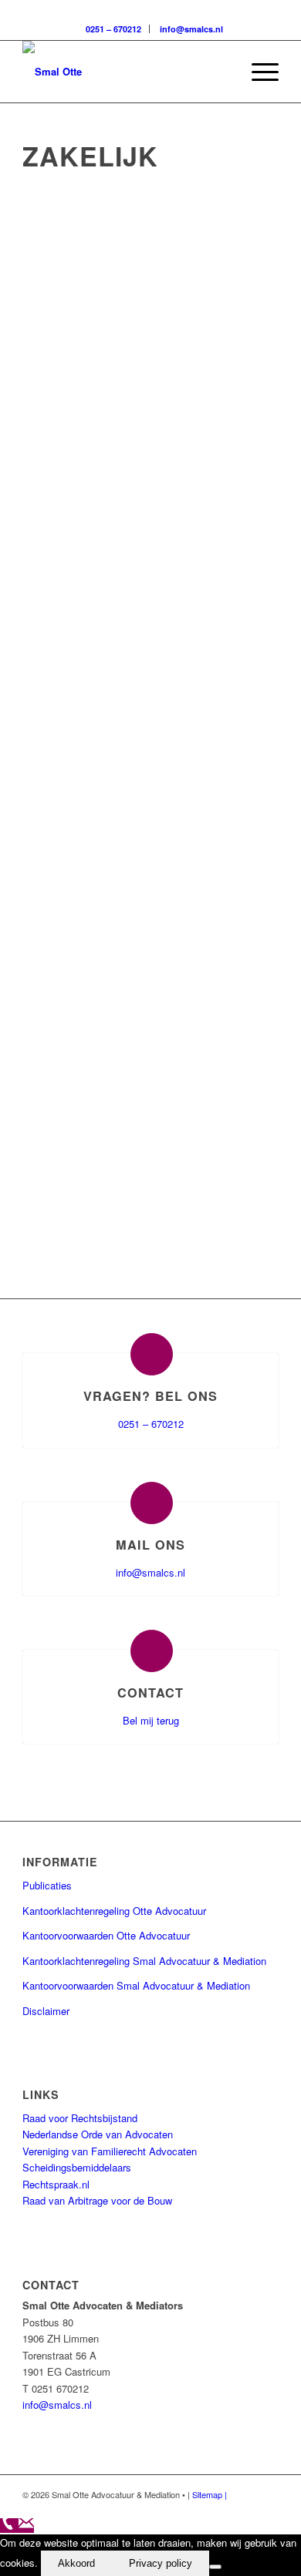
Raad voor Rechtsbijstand (80, 2118)
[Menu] (257, 72)
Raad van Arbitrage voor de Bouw (97, 2200)
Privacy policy (161, 2563)
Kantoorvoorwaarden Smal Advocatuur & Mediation (136, 1985)
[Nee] (215, 2567)
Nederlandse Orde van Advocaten (98, 2134)
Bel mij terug (151, 1720)
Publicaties (47, 1885)
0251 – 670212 (113, 29)
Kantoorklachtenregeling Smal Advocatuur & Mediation (144, 1961)
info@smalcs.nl (191, 29)
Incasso (142, 840)
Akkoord (76, 2563)
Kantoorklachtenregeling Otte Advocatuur (114, 1911)
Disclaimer (46, 2011)
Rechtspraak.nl (56, 2184)
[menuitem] (221, 72)
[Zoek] (221, 72)
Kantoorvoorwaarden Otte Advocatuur (106, 1935)
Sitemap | (210, 2494)
